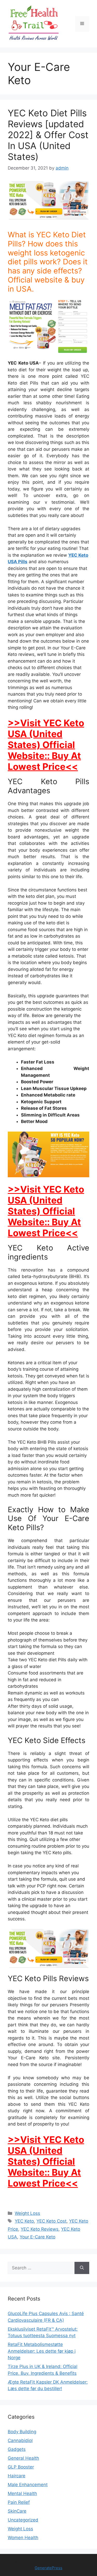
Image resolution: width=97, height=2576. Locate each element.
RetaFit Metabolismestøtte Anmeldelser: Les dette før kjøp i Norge (42, 2351)
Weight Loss (27, 2213)
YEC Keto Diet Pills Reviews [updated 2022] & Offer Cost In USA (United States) (48, 135)
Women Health (23, 2538)
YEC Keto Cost (51, 2221)
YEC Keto (24, 2221)
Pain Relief (19, 2502)
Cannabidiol (20, 2440)
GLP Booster (21, 2467)
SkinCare (17, 2511)
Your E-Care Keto (38, 2237)
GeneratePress (48, 2568)
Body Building (22, 2432)
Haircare (17, 2476)
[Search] (82, 2268)
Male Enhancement (28, 2485)
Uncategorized (23, 2520)
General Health (23, 2458)
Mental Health (22, 2493)
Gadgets (17, 2449)
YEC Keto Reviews (40, 2229)
